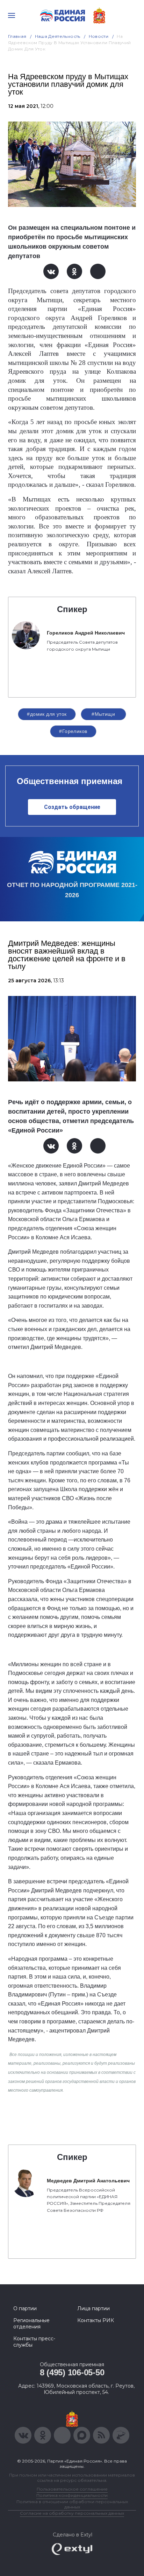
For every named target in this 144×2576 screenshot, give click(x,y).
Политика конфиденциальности (72, 2495)
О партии (25, 2308)
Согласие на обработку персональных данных (72, 2513)
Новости (99, 36)
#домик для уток (47, 714)
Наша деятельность (58, 36)
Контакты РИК (96, 2320)
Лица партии (93, 2308)
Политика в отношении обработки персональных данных (72, 2504)
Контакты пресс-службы (34, 2342)
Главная (17, 36)
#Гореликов (73, 731)
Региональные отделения (31, 2324)
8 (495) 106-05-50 (72, 2372)
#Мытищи (103, 714)
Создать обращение (72, 807)
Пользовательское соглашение (72, 2489)
